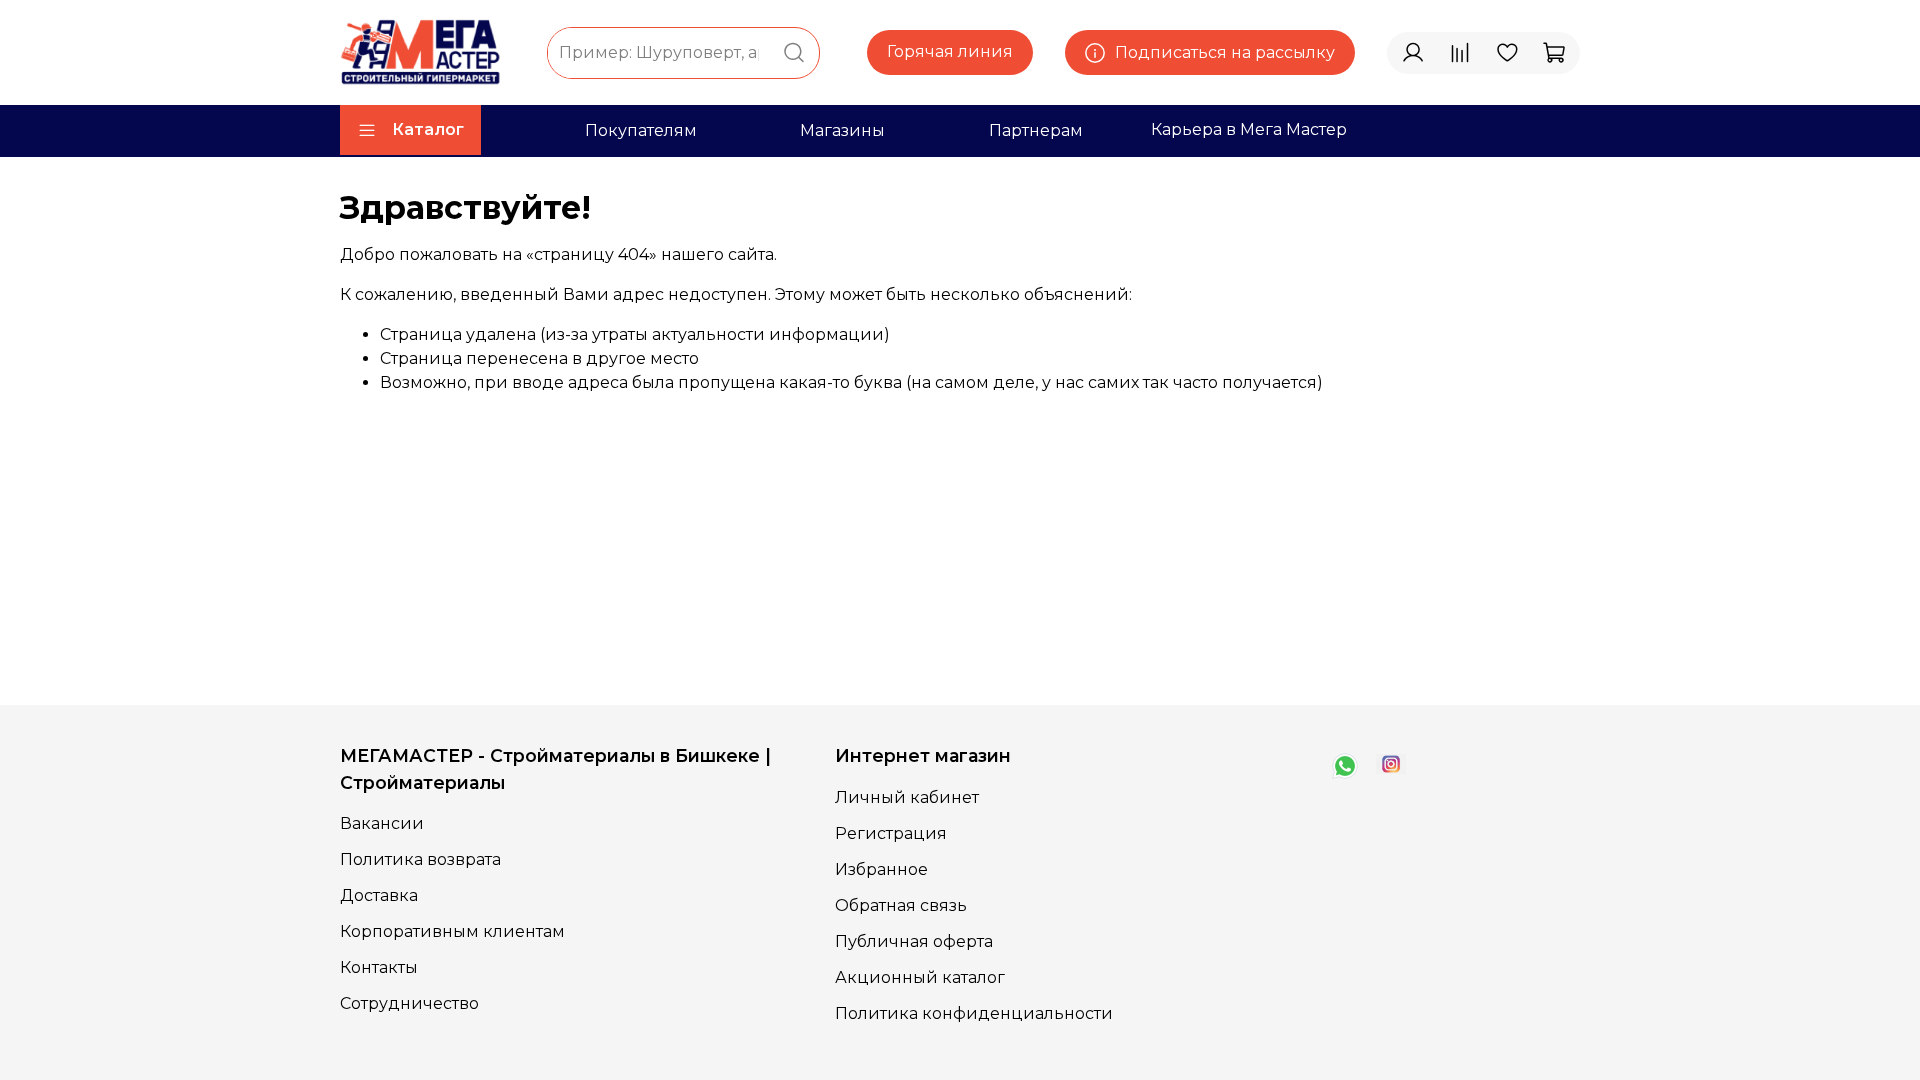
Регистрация (891, 833)
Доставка (379, 895)
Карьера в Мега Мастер (1249, 129)
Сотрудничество (409, 1003)
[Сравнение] (1460, 53)
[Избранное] (1507, 53)
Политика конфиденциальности (974, 1013)
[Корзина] (1554, 53)
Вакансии (382, 823)
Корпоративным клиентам (452, 931)
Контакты (379, 967)
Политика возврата (420, 859)
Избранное (881, 869)
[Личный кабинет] (1413, 53)
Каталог (428, 129)
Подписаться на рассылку (1225, 52)
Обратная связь (901, 905)
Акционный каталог (920, 977)
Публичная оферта (914, 941)
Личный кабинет (907, 797)
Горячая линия (950, 51)
